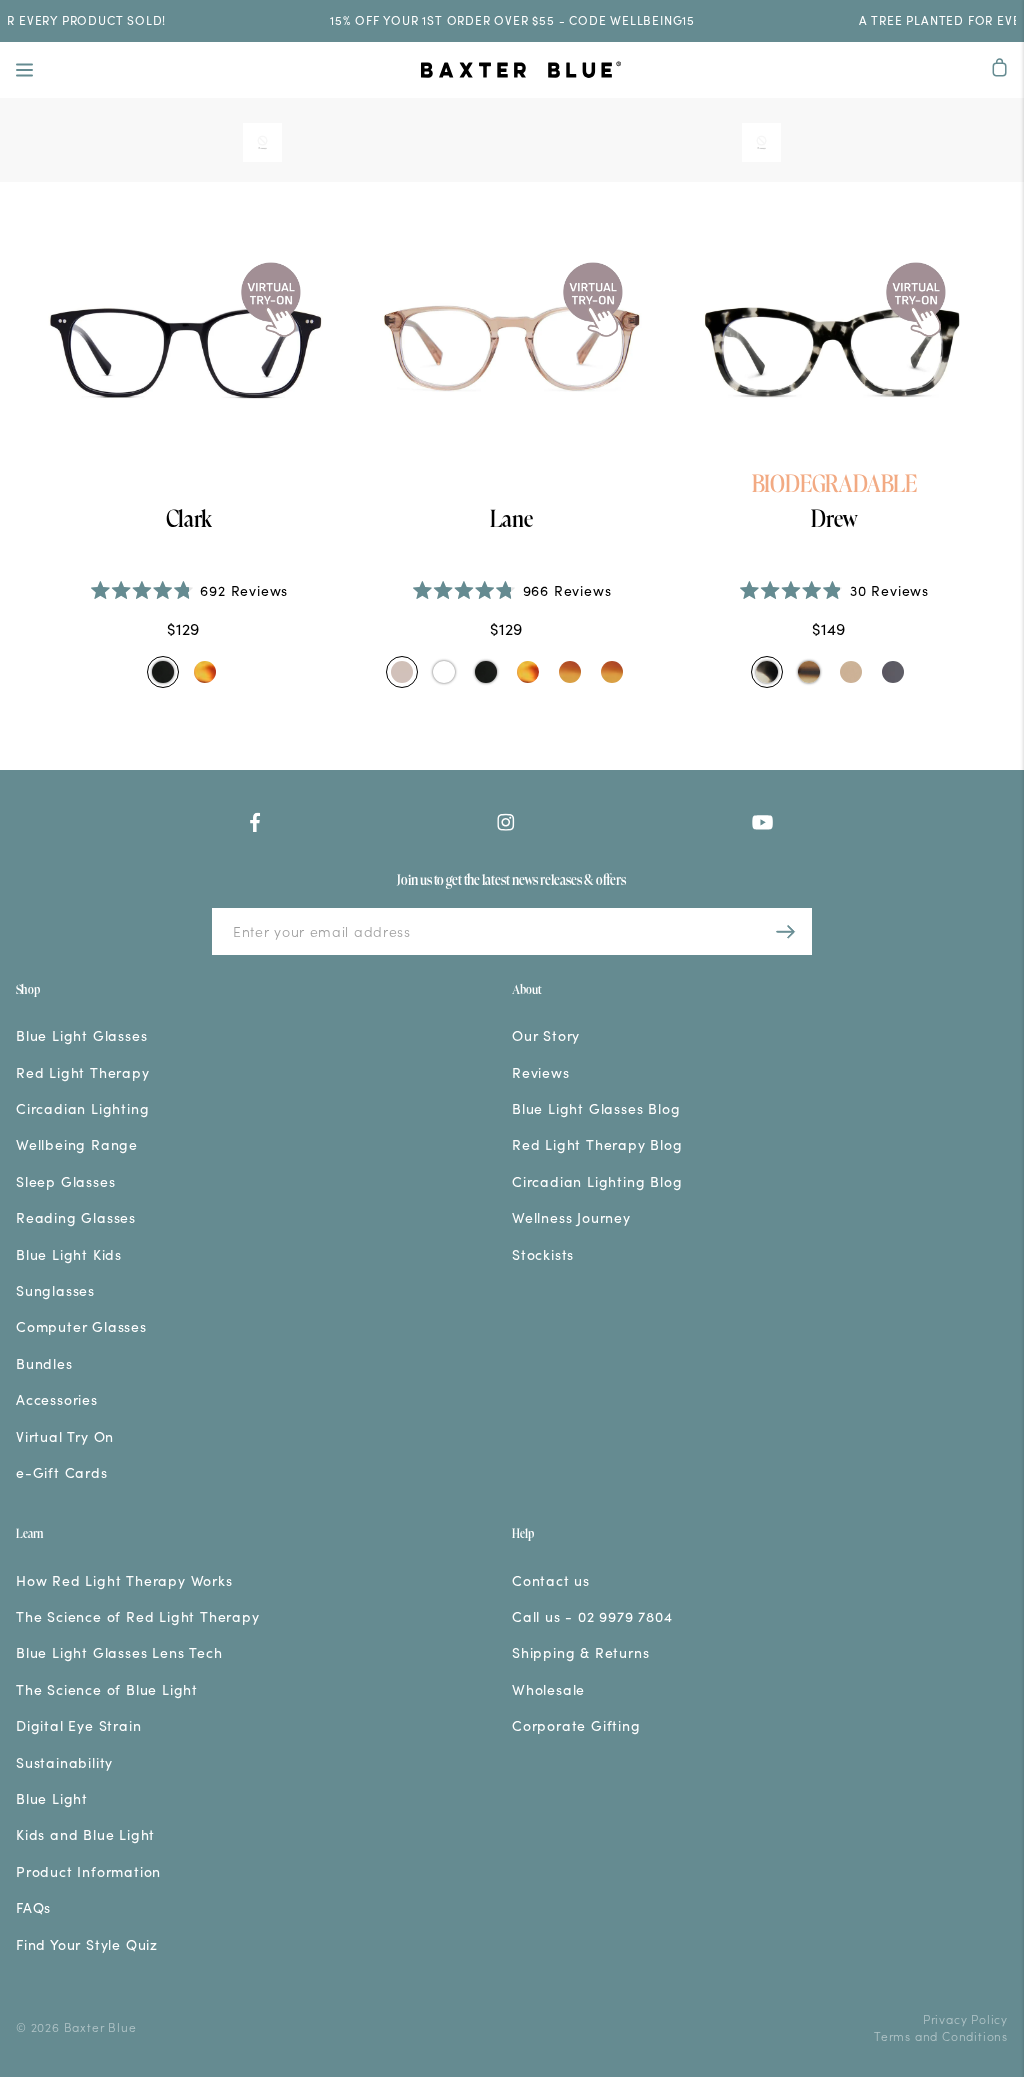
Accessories (57, 1399)
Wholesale (548, 1689)
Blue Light (52, 1798)
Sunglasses (55, 1290)
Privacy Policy (965, 2018)
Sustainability (64, 1762)
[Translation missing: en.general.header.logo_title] (520, 72)
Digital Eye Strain (78, 1725)
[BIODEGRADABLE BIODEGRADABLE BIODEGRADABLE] (834, 349)
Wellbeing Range (77, 1144)
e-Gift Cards (62, 1472)
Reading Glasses (76, 1217)
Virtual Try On (65, 1436)
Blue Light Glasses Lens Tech (119, 1652)
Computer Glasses (81, 1326)
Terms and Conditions (941, 2035)
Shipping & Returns (580, 1652)
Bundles (44, 1363)
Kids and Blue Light (85, 1834)
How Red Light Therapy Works (124, 1580)
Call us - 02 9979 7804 (592, 1616)
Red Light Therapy (83, 1072)
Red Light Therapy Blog (597, 1144)
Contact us (551, 1580)
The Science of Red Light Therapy (138, 1616)
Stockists (543, 1254)
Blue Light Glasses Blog (596, 1108)
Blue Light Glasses (81, 1035)
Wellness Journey (571, 1217)
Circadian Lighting (82, 1108)
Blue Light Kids (69, 1254)
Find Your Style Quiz (87, 1944)
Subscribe (786, 931)
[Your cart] (1000, 69)
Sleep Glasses (65, 1181)
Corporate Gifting (576, 1725)
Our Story (546, 1035)
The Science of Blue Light (107, 1689)
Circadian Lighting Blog (597, 1181)
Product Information (88, 1871)
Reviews (541, 1072)
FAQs (33, 1907)
